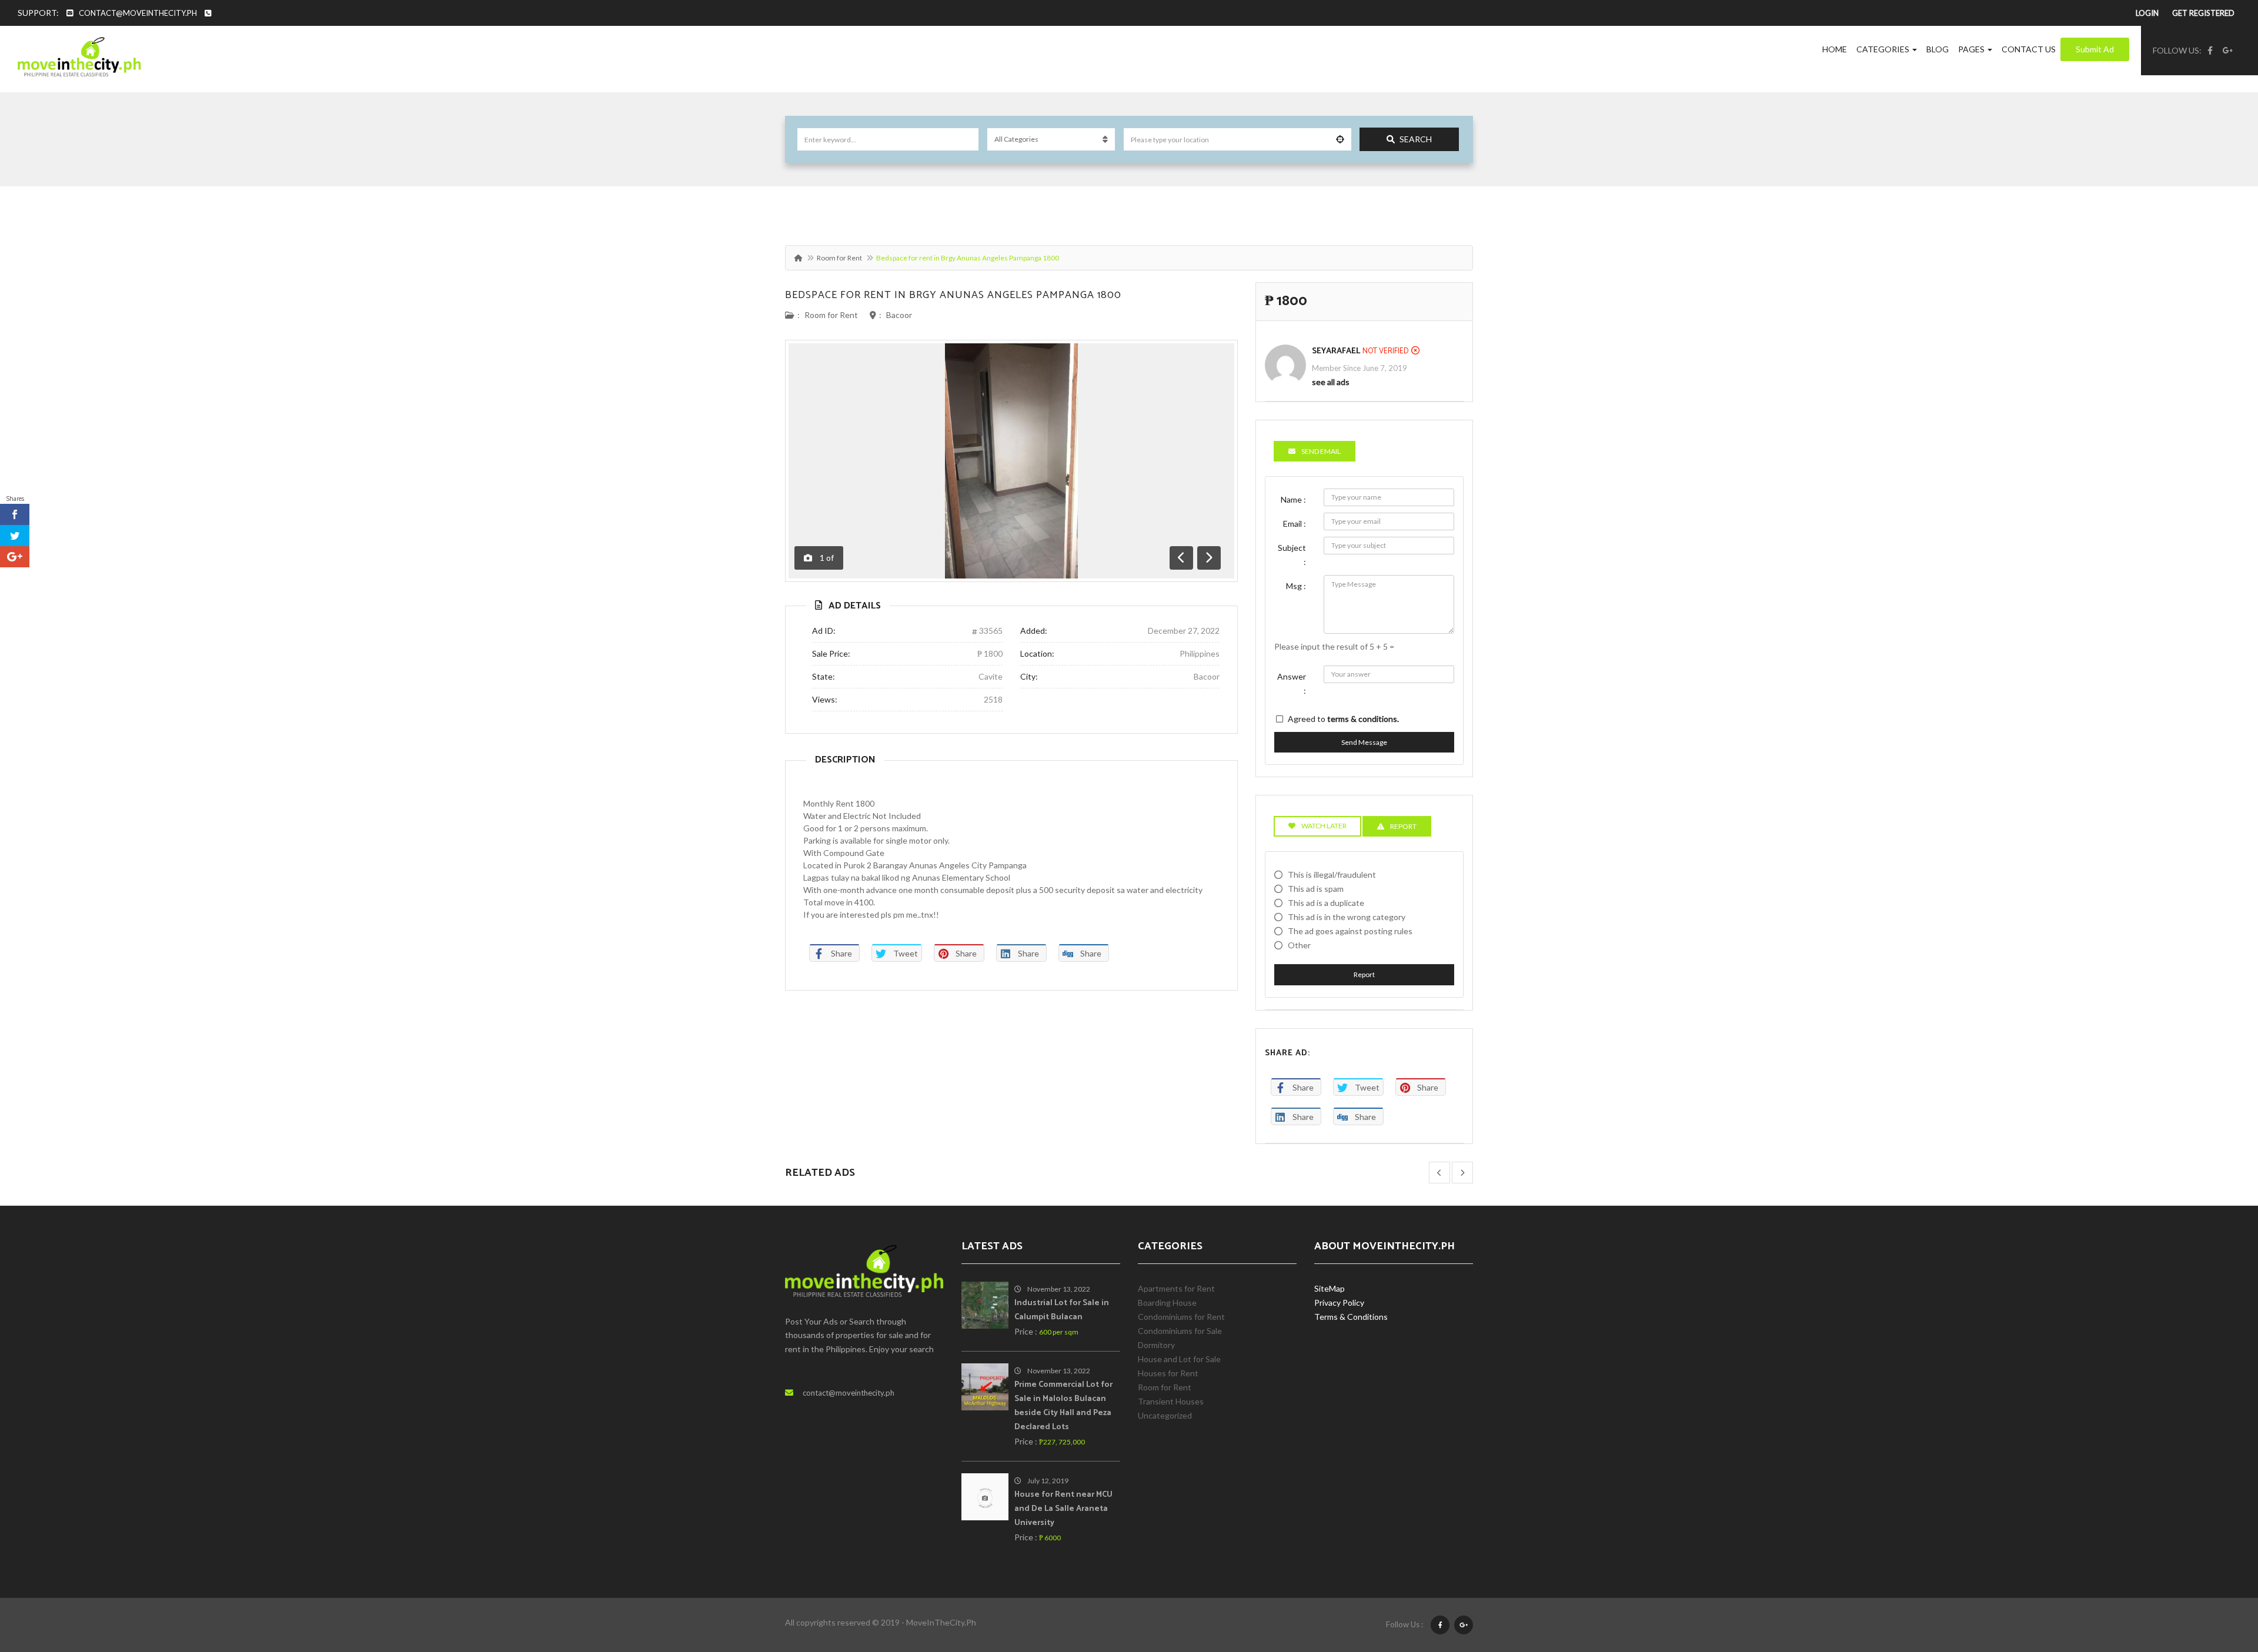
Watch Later (1324, 826)
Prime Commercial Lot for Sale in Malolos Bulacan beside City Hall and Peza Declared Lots (1063, 1406)
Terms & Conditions (1351, 1317)
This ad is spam (1316, 889)
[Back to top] (2220, 1579)
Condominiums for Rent (1181, 1317)
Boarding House (1167, 1302)
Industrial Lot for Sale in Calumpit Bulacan (1062, 1310)
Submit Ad (2095, 49)
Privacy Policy (1339, 1302)
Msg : (1296, 586)
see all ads (1331, 382)
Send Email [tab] (1321, 451)
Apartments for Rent (1176, 1288)
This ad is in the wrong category (1347, 917)
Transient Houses (1171, 1401)
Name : (1293, 499)
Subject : (1292, 555)
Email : (1295, 524)
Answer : (1292, 683)
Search (1416, 139)
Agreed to (1343, 719)
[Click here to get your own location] (1340, 139)
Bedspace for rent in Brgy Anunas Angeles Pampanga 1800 (953, 295)
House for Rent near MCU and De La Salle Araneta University (1063, 1509)
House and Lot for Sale (1179, 1359)
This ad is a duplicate (1326, 903)
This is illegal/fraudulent (1332, 875)
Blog (1938, 49)
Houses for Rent (1168, 1373)
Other (1299, 945)
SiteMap (1330, 1288)
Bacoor (899, 315)
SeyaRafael (1336, 351)
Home (1835, 49)
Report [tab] (1403, 826)
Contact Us (2029, 49)
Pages (1972, 49)
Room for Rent (839, 258)
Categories (1884, 49)
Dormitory (1156, 1345)
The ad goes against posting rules (1350, 931)
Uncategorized (1165, 1415)
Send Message (1364, 742)
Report (1364, 974)
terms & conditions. (1363, 719)
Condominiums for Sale (1180, 1331)
